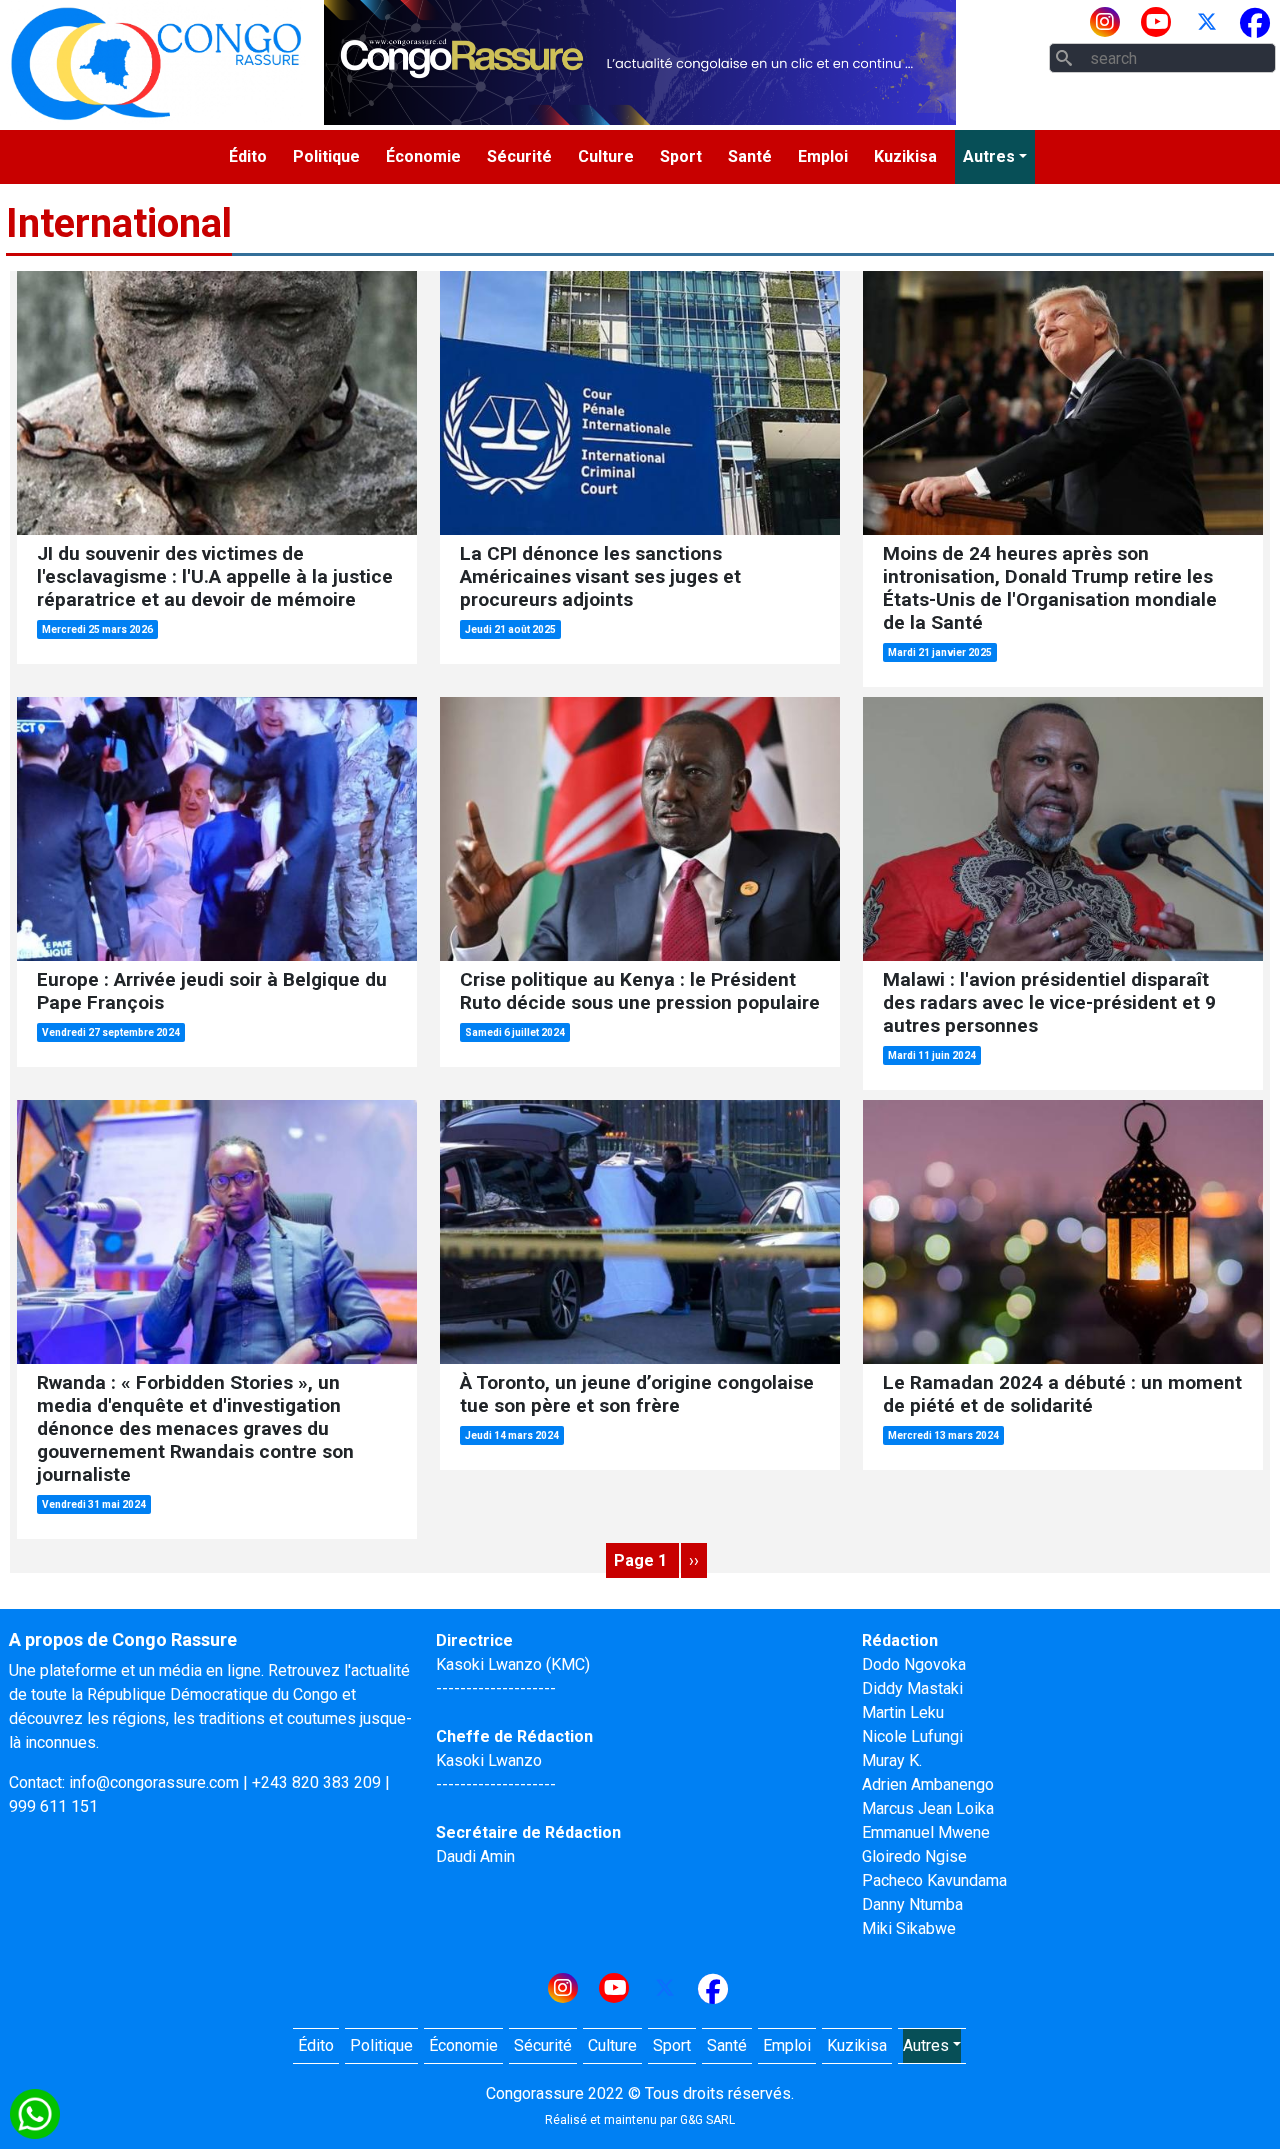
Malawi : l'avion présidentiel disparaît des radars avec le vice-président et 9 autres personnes (1049, 1002)
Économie (423, 156)
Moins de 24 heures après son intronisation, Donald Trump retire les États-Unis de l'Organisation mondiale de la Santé (1050, 588)
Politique (326, 156)
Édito (248, 156)
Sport (681, 156)
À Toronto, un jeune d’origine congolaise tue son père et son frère (637, 1394)
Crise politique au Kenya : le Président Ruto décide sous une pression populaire (640, 991)
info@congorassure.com (154, 1782)
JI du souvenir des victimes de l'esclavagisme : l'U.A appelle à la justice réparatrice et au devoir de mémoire (215, 576)
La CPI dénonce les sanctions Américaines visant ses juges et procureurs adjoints (600, 576)
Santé (750, 156)
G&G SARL (707, 2120)
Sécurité (519, 156)
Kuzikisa (905, 156)
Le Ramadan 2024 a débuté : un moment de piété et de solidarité (1062, 1394)
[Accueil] (156, 62)
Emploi (823, 156)
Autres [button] (989, 156)
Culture (606, 156)
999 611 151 (53, 1806)
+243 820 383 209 (316, 1782)
